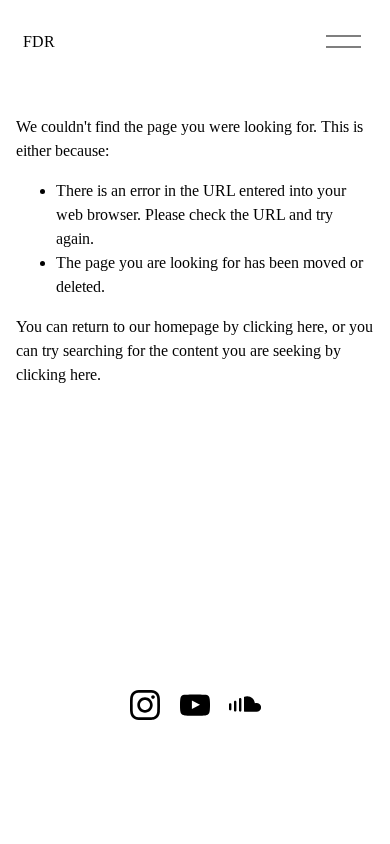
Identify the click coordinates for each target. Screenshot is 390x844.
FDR (39, 41)
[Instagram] (145, 705)
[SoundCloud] (245, 705)
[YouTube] (195, 705)
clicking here (283, 326)
